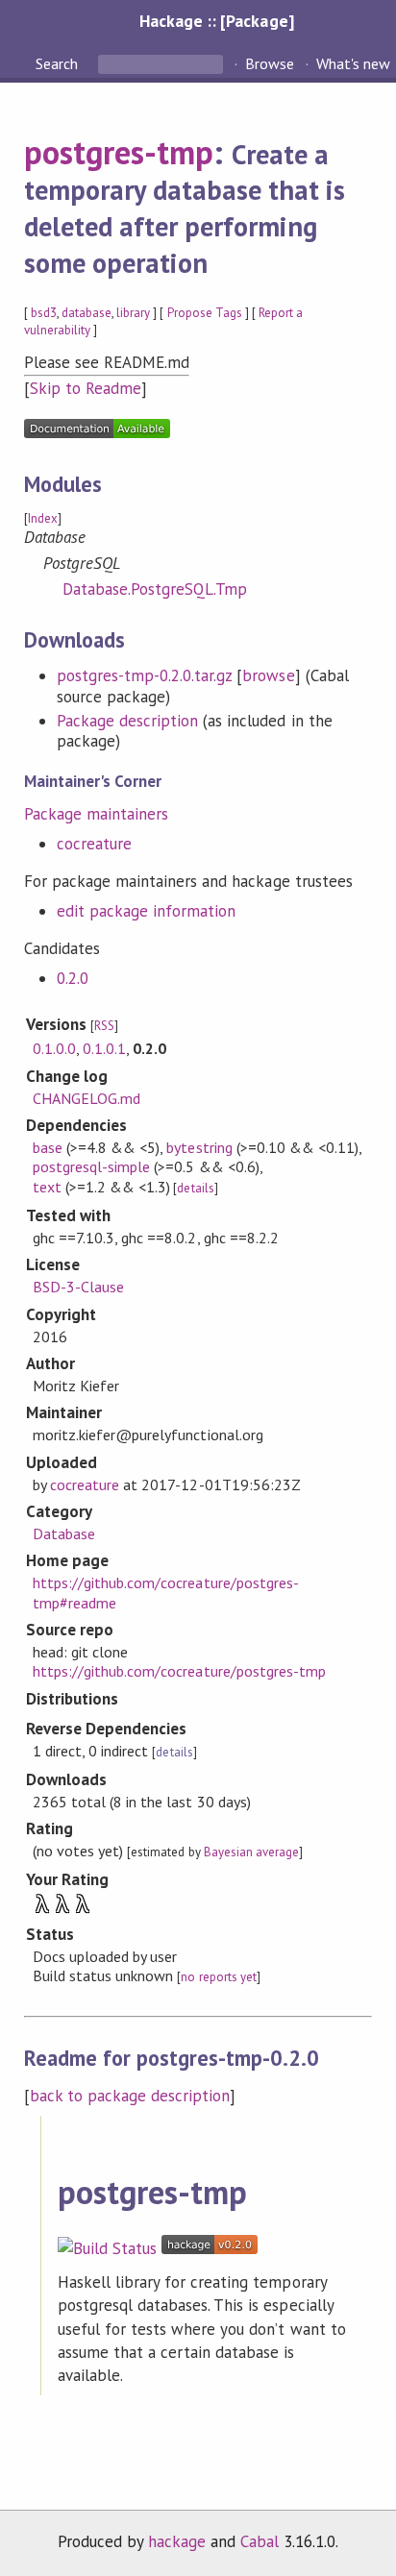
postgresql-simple (91, 1166)
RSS (104, 1026)
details (195, 1188)
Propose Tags (205, 313)
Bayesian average (251, 1852)
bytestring (199, 1147)
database (87, 313)
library (133, 313)
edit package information (147, 911)
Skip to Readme (86, 388)
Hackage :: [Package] (216, 21)
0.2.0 (73, 978)
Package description (127, 721)
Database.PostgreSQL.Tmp (155, 589)
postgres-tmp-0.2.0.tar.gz (145, 675)
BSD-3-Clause (78, 1287)
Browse (270, 63)
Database (64, 1533)
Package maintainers (96, 814)
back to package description (130, 2096)
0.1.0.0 (54, 1048)
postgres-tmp (119, 152)
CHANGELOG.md (87, 1098)
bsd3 (44, 313)
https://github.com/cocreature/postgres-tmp (179, 1671)
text (47, 1187)
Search (59, 63)
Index (43, 518)
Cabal (260, 2541)
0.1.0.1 (104, 1048)
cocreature (94, 844)
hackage (177, 2541)
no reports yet (218, 1977)
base (48, 1147)
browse (268, 675)
